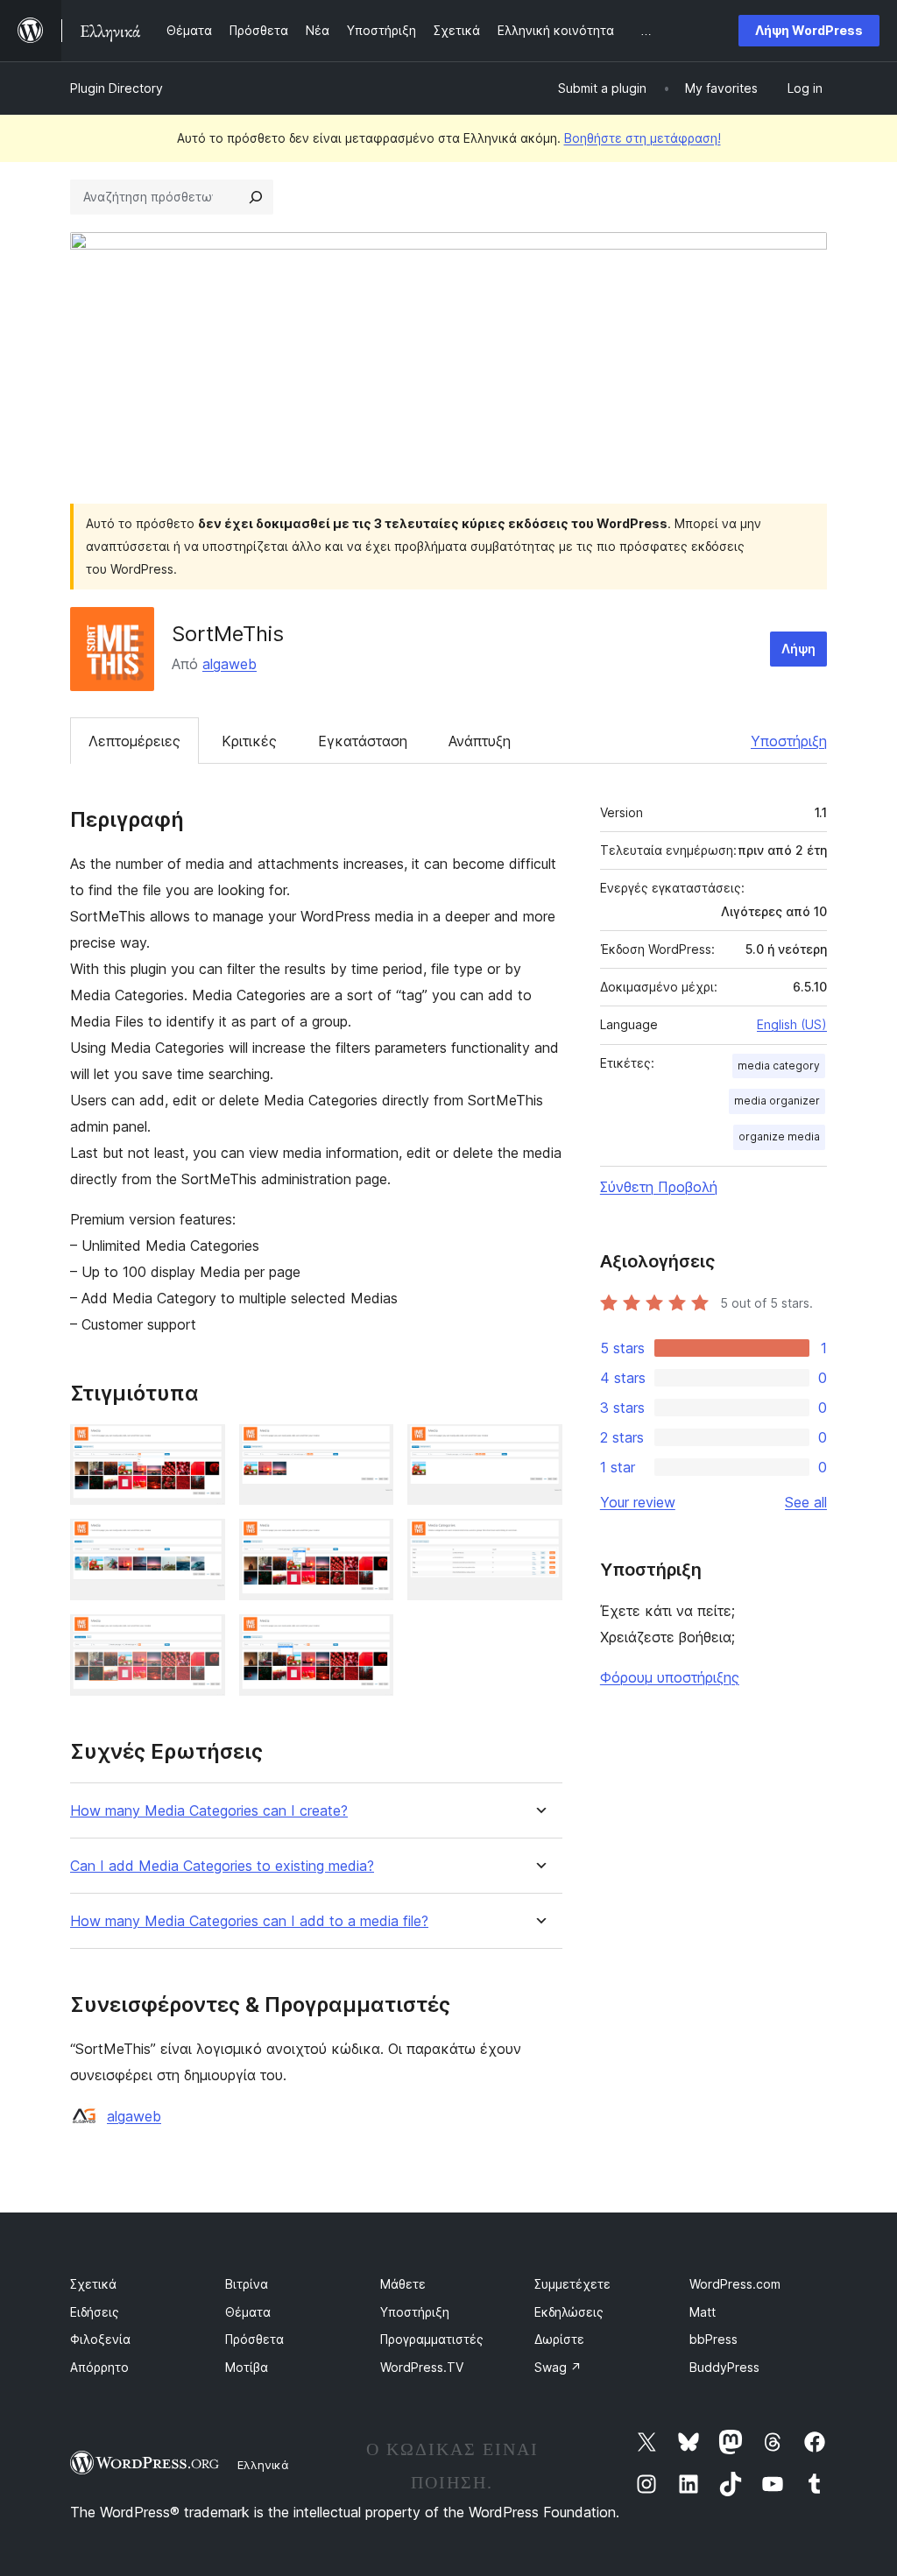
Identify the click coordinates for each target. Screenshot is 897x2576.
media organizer (777, 1101)
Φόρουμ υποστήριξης (670, 1677)
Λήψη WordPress (809, 30)
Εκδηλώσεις (569, 2312)
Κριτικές (249, 741)
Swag (558, 2367)
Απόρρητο (99, 2367)
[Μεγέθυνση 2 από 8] (370, 1448)
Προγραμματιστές (432, 2339)
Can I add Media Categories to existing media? (222, 1866)
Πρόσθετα (254, 2339)
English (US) (792, 1024)
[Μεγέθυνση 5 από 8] (370, 1542)
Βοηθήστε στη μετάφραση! (643, 138)
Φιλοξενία (100, 2339)
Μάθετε (403, 2284)
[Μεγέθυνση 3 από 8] (539, 1448)
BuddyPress (724, 2367)
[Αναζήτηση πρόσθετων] (256, 197)
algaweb (230, 664)
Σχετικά (93, 2284)
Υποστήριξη (789, 741)
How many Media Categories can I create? (209, 1811)
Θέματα (248, 2312)
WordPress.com (735, 2284)
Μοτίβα (247, 2367)
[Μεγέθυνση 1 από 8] (201, 1448)
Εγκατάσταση (363, 741)
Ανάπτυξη (480, 741)
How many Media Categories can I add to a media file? (249, 1921)
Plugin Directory (117, 88)
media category (779, 1066)
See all (806, 1502)
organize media (779, 1136)
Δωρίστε (559, 2339)
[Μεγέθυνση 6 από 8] (539, 1542)
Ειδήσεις (95, 2312)
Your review (638, 1502)
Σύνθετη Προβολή (659, 1187)
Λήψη (798, 649)
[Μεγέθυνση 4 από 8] (201, 1542)
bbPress (713, 2339)
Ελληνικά (263, 2465)
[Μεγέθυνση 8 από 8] (370, 1638)
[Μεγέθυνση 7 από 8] (201, 1638)
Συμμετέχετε (572, 2284)
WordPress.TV (422, 2367)
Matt (703, 2312)
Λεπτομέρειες (134, 741)
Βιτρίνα (247, 2284)
